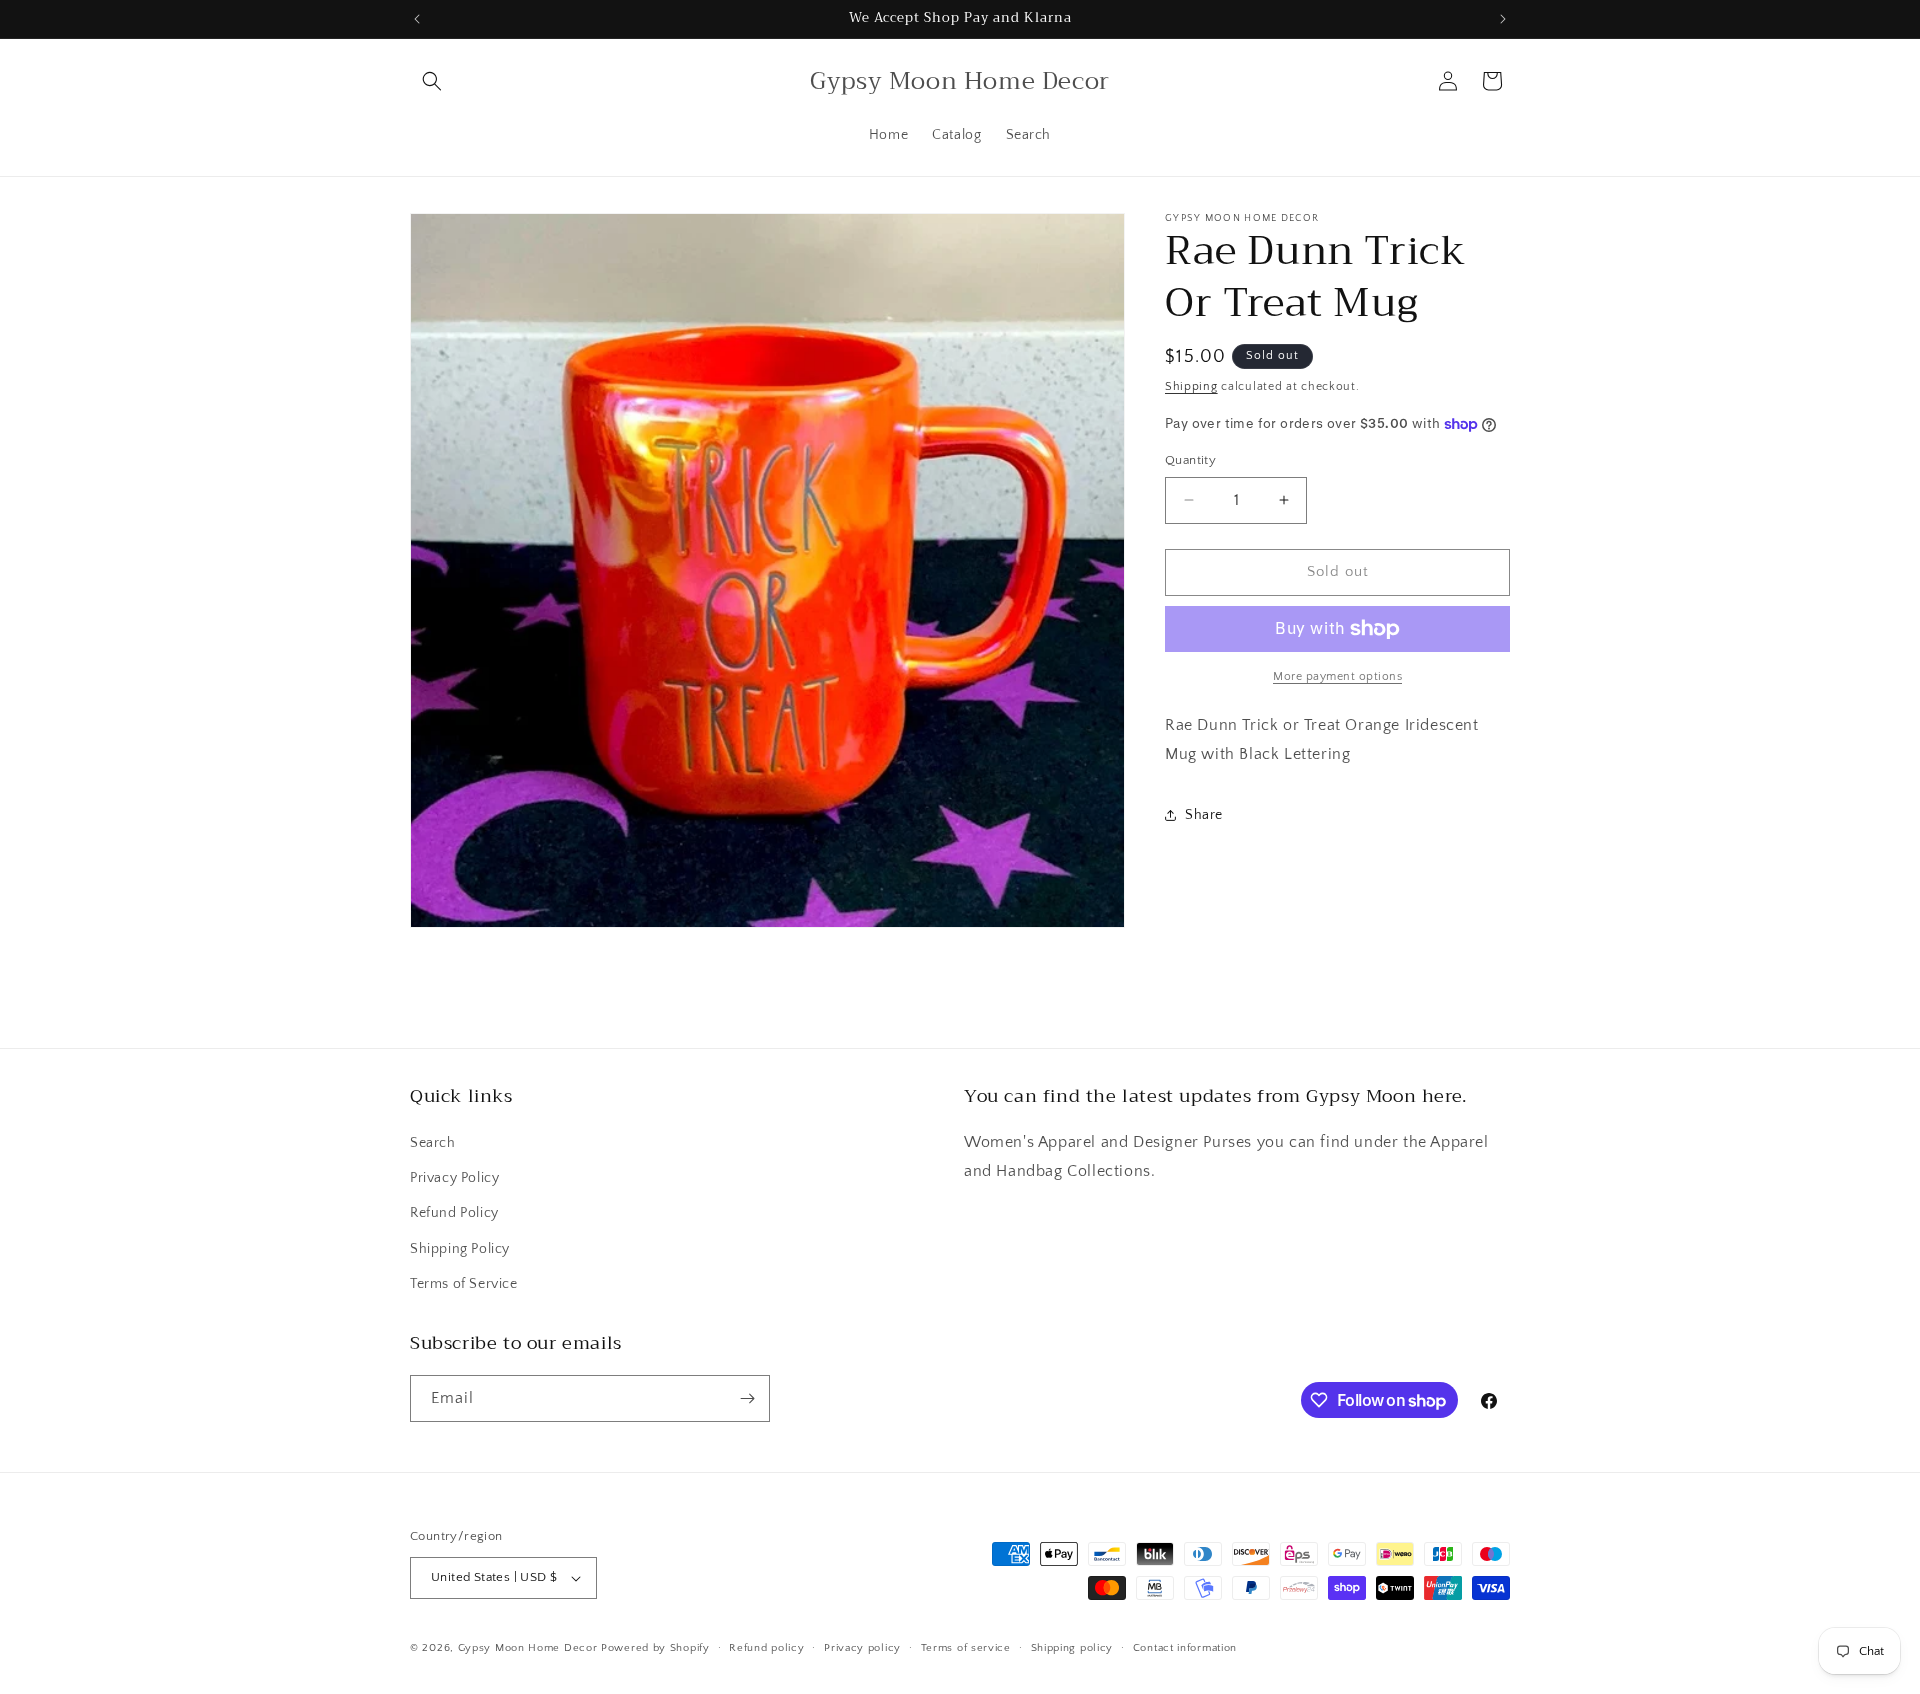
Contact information (1185, 1648)
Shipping (1191, 386)
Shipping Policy (460, 1249)
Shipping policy (1072, 1648)
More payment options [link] (1337, 676)
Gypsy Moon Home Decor (528, 1648)
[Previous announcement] (417, 19)
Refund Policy (454, 1213)
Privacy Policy (454, 1178)
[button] (432, 81)
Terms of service (966, 1648)
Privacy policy (862, 1648)
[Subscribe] (747, 1398)
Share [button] (1204, 815)
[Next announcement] (1503, 19)
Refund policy (766, 1648)
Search (433, 1143)
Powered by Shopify (655, 1648)
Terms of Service (464, 1284)
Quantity (1190, 460)
